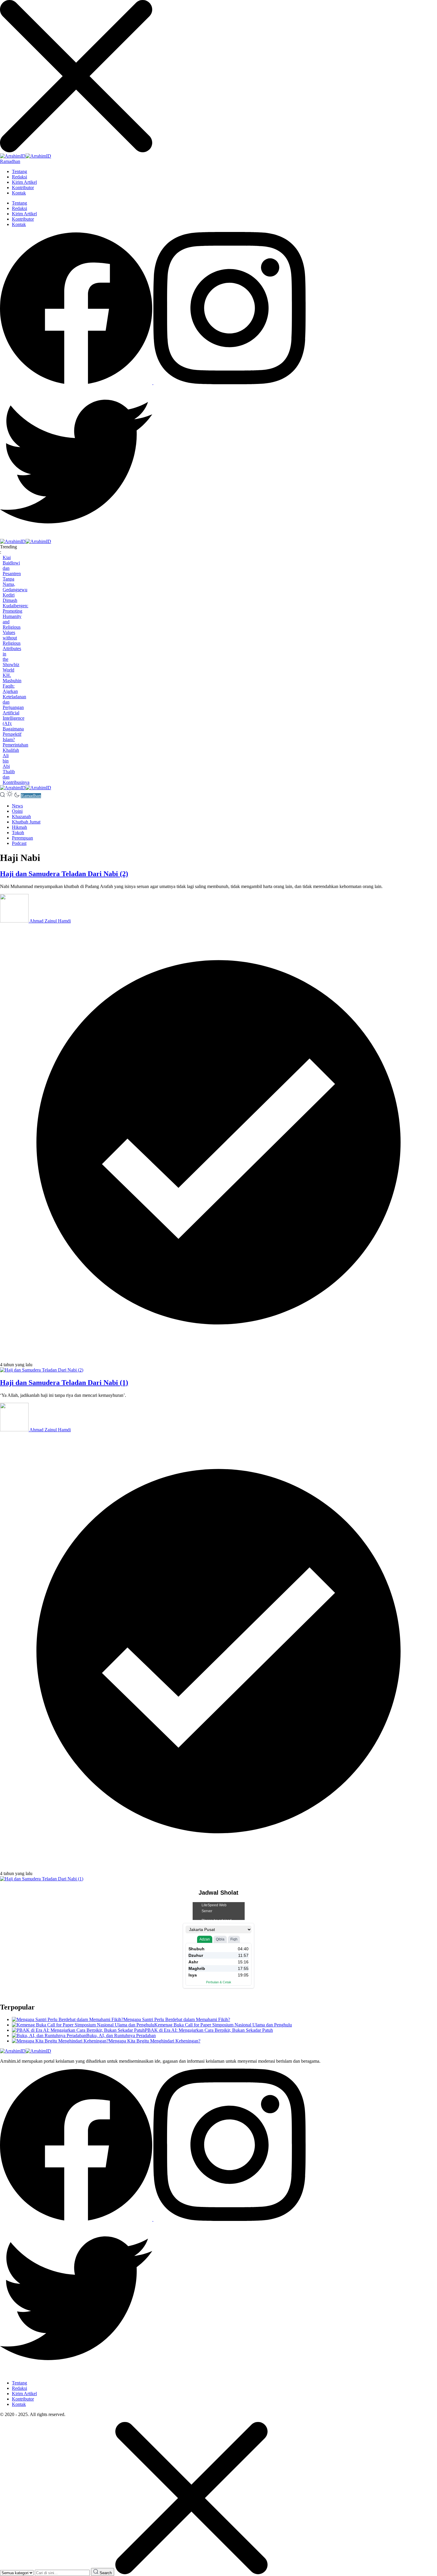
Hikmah (19, 827)
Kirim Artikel (24, 182)
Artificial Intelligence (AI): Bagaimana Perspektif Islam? (14, 726)
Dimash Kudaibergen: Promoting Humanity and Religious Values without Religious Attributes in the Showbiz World (15, 635)
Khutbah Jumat (26, 822)
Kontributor (23, 188)
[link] (77, 383)
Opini (17, 811)
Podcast (19, 843)
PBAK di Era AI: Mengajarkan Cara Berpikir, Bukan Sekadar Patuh (209, 2030)
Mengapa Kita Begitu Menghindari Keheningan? (154, 2041)
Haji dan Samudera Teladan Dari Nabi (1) (64, 1383)
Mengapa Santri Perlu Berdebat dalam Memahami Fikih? (177, 2019)
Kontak (19, 193)
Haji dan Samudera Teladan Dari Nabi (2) (64, 874)
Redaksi (19, 177)
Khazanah (21, 816)
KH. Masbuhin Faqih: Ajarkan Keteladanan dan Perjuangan (14, 691)
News (17, 806)
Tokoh (18, 833)
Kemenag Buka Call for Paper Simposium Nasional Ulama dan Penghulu (223, 2025)
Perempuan (22, 838)
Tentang (19, 171)
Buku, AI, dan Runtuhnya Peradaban (121, 2035)
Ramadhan (10, 161)
